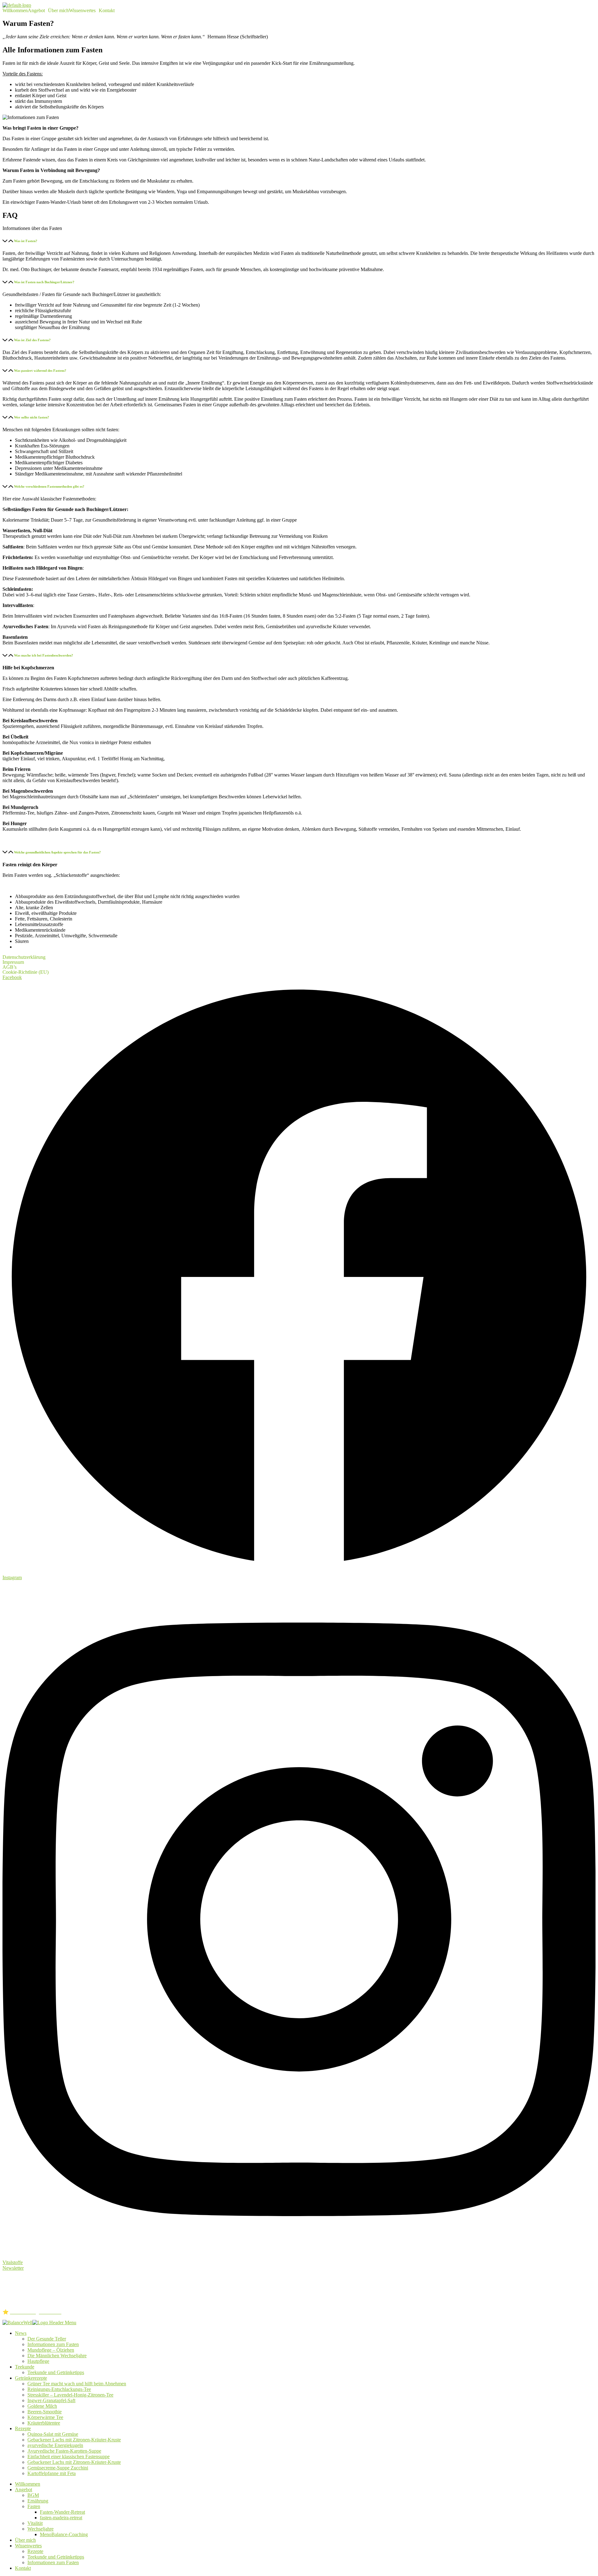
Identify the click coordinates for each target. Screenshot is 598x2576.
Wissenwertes (82, 11)
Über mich (58, 11)
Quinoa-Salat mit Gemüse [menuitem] (53, 2434)
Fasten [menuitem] (34, 2506)
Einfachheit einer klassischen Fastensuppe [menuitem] (69, 2457)
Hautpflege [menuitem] (38, 2361)
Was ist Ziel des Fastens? (32, 340)
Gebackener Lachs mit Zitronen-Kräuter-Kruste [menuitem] (74, 2440)
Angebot (36, 11)
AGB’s (9, 967)
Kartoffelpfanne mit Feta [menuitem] (52, 2473)
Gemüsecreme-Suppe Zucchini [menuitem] (58, 2468)
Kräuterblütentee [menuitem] (44, 2423)
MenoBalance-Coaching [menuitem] (64, 2534)
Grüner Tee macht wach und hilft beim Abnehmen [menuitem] (77, 2384)
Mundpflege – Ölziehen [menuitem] (51, 2350)
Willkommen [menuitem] (28, 2484)
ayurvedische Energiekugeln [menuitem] (55, 2445)
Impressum (13, 962)
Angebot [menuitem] (24, 2490)
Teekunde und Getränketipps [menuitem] (56, 2372)
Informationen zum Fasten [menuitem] (53, 2344)
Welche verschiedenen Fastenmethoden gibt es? (49, 486)
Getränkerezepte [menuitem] (31, 2378)
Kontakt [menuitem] (23, 2568)
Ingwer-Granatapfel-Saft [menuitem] (51, 2400)
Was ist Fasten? (26, 241)
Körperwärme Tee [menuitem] (45, 2417)
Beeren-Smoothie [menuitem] (45, 2412)
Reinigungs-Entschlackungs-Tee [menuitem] (59, 2389)
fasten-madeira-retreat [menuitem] (61, 2518)
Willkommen (15, 11)
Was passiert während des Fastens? (40, 370)
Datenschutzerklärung (24, 957)
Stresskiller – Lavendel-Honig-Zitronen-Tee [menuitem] (70, 2395)
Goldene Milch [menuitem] (42, 2406)
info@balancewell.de (40, 2295)
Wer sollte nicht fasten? (32, 417)
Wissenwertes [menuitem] (28, 2546)
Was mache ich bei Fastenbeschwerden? (44, 655)
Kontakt (107, 11)
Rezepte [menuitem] (23, 2428)
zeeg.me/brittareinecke (24, 2301)
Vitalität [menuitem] (35, 2523)
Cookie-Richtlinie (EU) (26, 972)
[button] (38, 11)
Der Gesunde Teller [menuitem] (47, 2339)
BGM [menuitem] (33, 2495)
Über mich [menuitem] (25, 2540)
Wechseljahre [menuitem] (40, 2529)
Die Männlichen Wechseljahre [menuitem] (57, 2356)
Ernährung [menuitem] (38, 2501)
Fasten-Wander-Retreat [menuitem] (62, 2512)
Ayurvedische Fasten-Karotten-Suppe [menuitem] (64, 2451)
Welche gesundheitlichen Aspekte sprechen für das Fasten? (57, 852)
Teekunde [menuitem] (25, 2367)
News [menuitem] (21, 2333)
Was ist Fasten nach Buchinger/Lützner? (44, 282)
